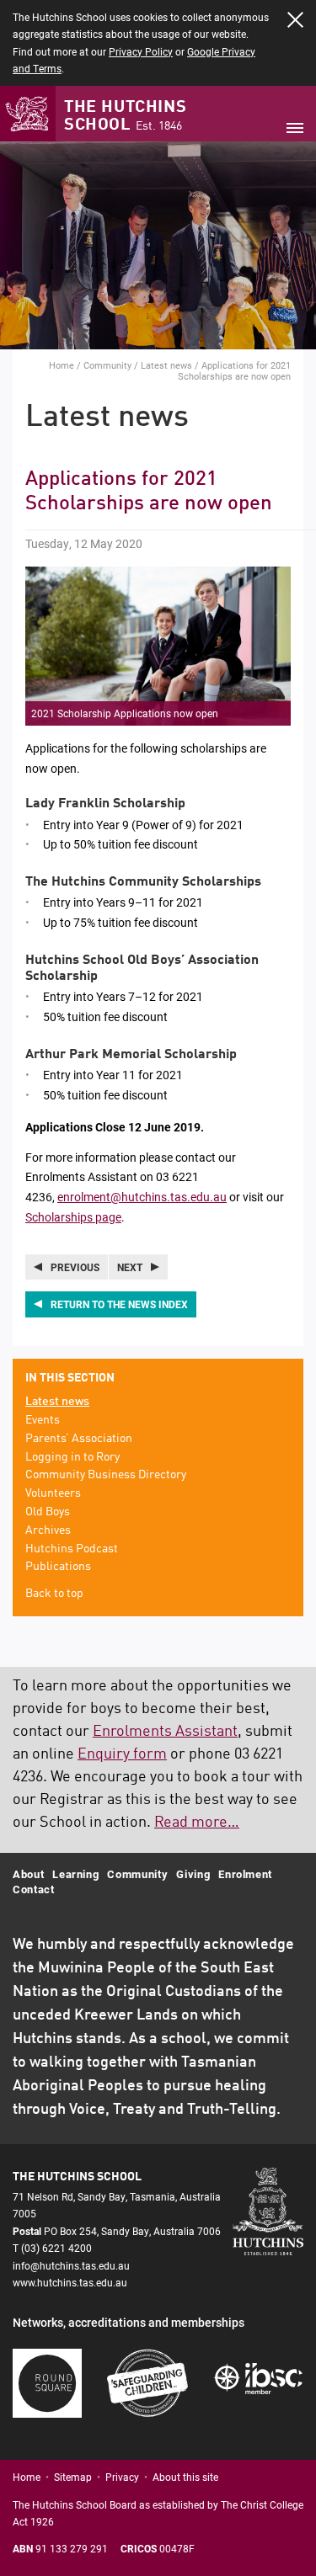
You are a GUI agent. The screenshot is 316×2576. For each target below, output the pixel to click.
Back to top (54, 1594)
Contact (34, 1889)
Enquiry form (122, 1754)
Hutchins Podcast (72, 1549)
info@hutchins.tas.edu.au (71, 2265)
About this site (185, 2477)
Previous (75, 1267)
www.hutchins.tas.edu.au (70, 2282)
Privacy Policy (141, 51)
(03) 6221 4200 (56, 2248)
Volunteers (53, 1493)
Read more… (197, 1823)
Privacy (122, 2477)
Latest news (166, 365)
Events (43, 1420)
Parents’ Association (79, 1439)
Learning (75, 1874)
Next (130, 1267)
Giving (193, 1874)
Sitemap (73, 2477)
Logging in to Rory (72, 1457)
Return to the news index (119, 1304)
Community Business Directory (106, 1475)
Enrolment (245, 1874)
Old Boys (48, 1512)
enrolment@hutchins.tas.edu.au (142, 1197)
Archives (48, 1530)
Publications (58, 1567)
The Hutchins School (125, 117)
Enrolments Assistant (165, 1732)
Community (107, 365)
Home (62, 365)
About (28, 1874)
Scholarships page (73, 1217)
